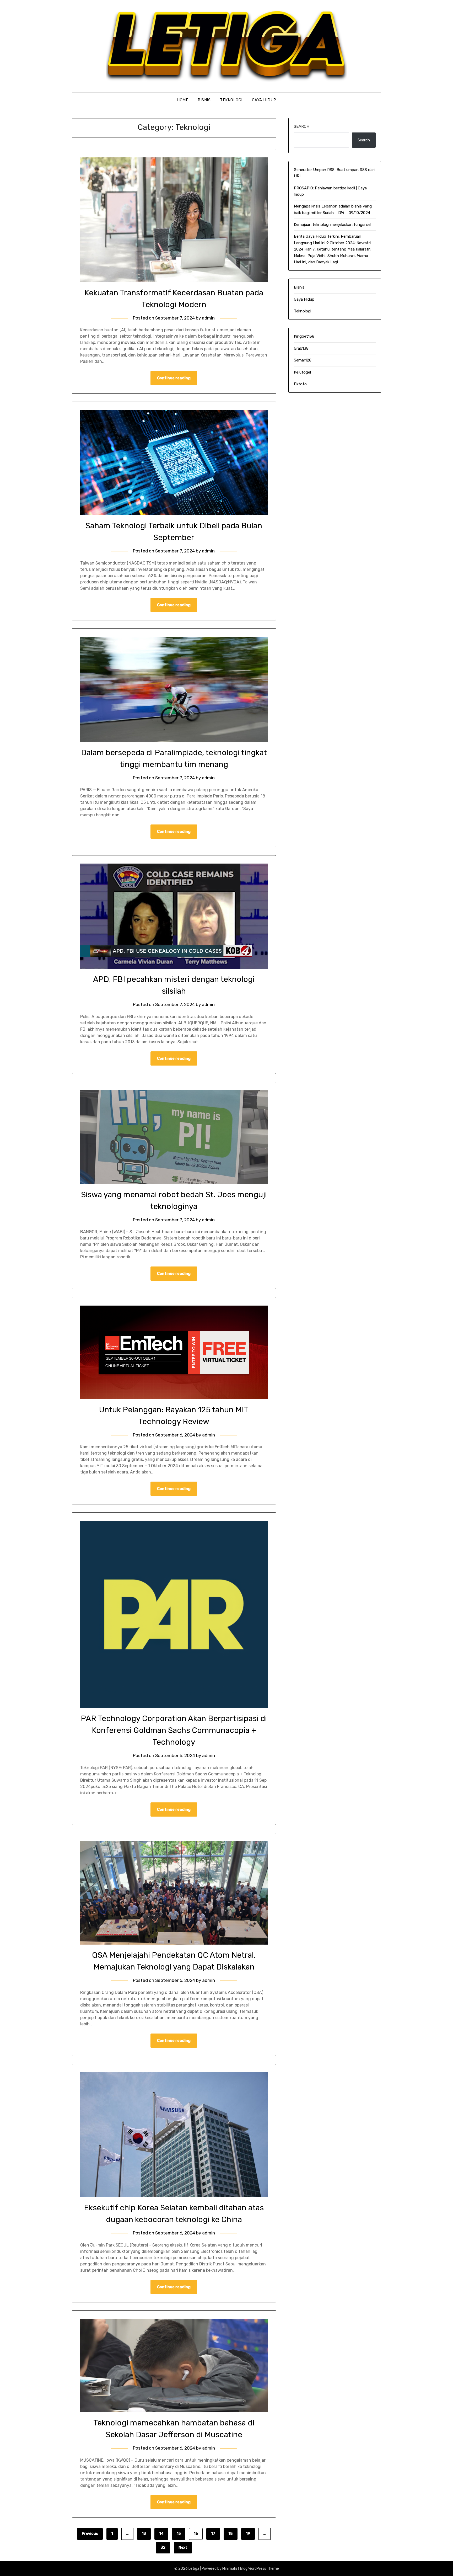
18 (231, 2534)
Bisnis (204, 100)
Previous (90, 2534)
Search (302, 126)
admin (208, 318)
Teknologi (231, 100)
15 (179, 2534)
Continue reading (174, 378)
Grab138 (301, 348)
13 (144, 2534)
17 (213, 2534)
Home (182, 100)
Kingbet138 (304, 336)
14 (161, 2534)
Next (183, 2548)
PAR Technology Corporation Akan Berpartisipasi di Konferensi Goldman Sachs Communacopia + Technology (174, 1730)
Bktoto (300, 384)
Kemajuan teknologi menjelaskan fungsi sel (333, 225)
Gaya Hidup (264, 100)
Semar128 (303, 360)
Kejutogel (302, 372)
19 (248, 2534)
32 (163, 2548)
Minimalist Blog (235, 2569)
